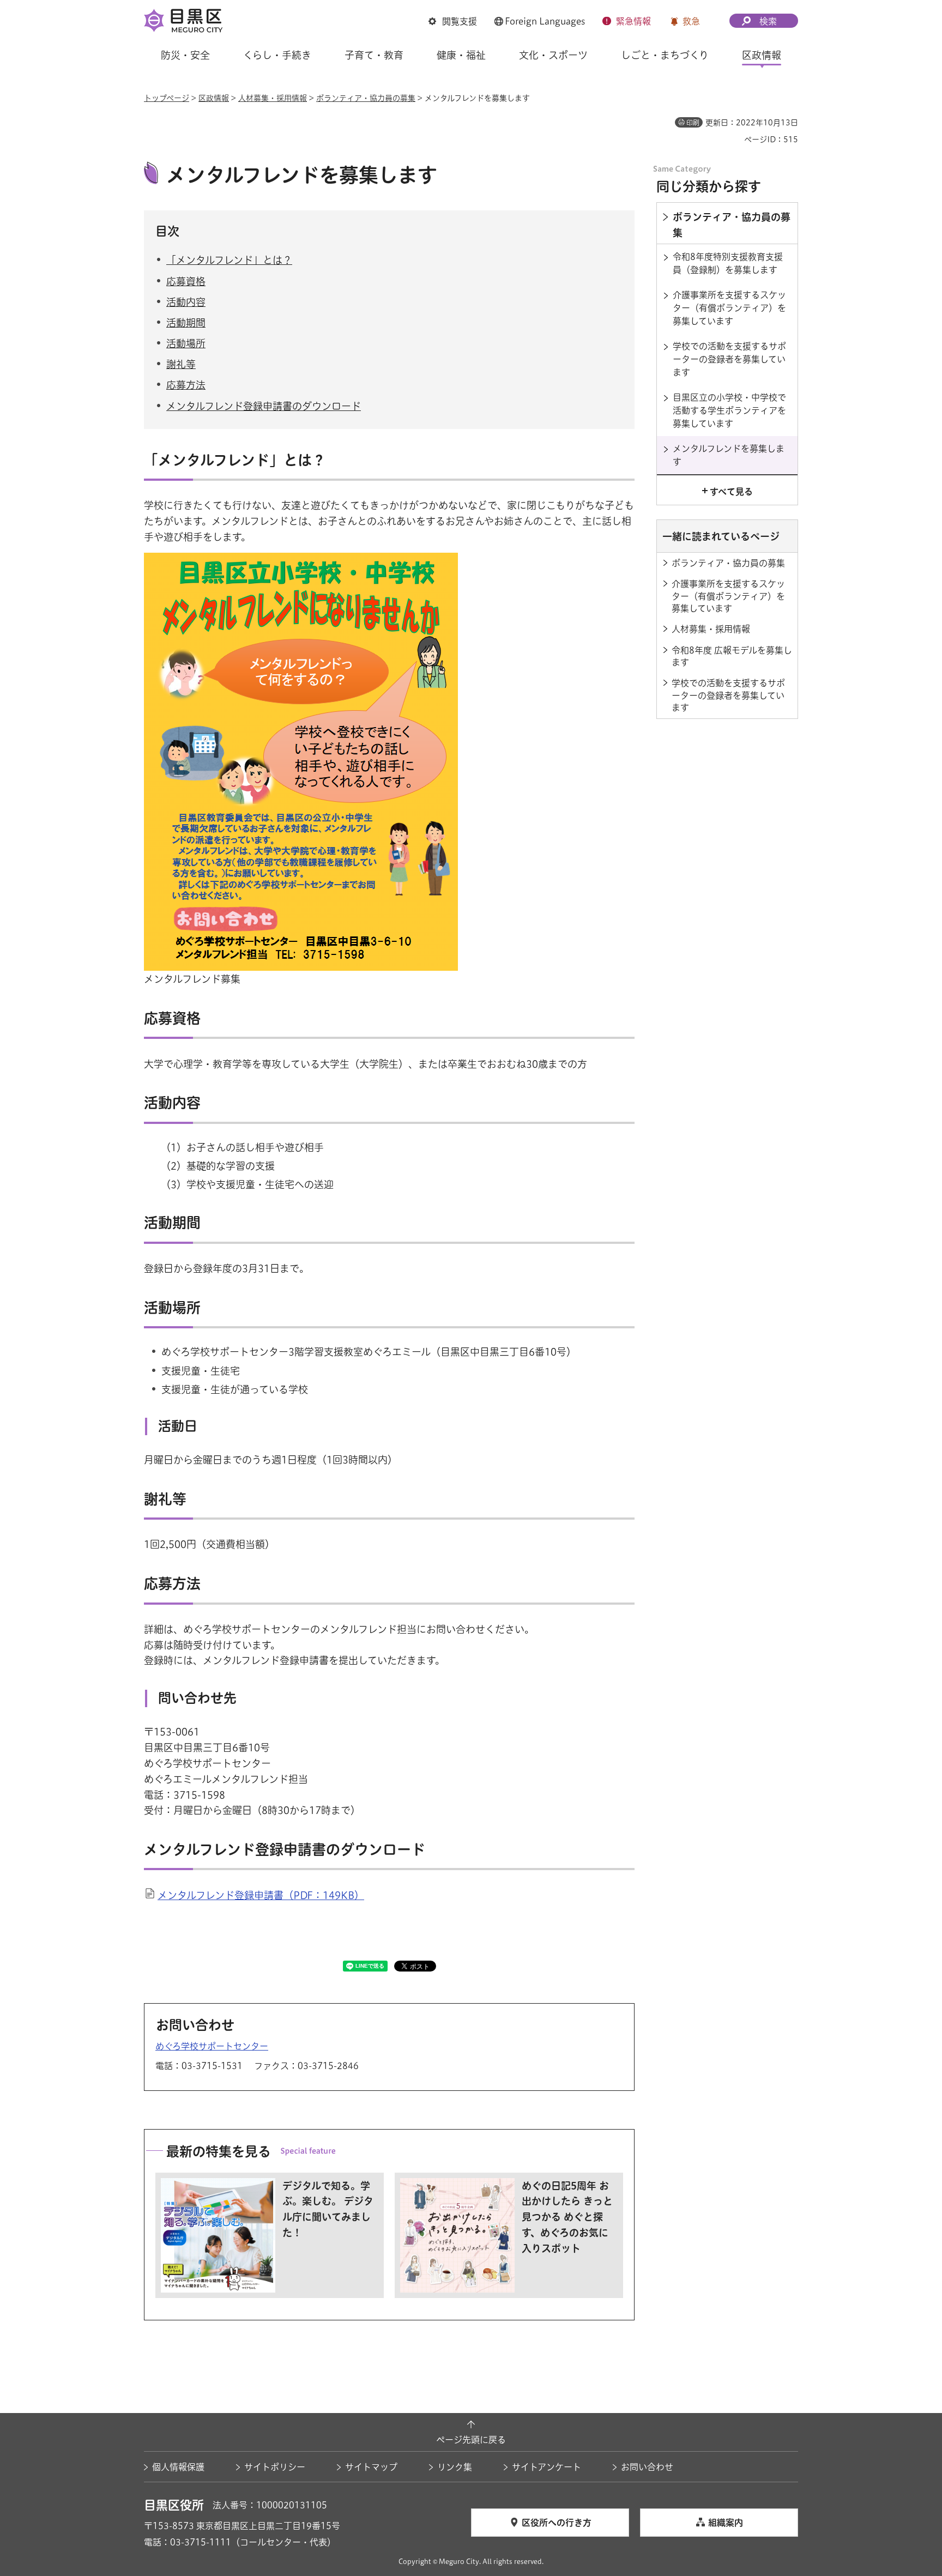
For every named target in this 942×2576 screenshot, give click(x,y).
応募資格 (186, 281)
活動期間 (186, 323)
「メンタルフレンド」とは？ (229, 260)
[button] (453, 21)
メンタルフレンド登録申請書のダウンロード (264, 406)
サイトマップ (371, 2467)
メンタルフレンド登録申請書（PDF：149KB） (261, 1895)
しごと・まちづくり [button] (665, 55)
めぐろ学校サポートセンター (212, 2046)
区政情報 (214, 98)
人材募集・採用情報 (273, 98)
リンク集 (455, 2467)
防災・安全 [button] (185, 55)
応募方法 (186, 385)
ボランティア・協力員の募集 (366, 98)
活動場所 (186, 343)
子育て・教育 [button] (374, 55)
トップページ (167, 98)
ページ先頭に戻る (471, 2440)
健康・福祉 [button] (461, 55)
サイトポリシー (275, 2467)
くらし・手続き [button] (277, 55)
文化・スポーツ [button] (553, 55)
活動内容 (186, 302)
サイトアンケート (547, 2467)
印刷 (693, 123)
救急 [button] (691, 21)
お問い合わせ (647, 2467)
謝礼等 (181, 364)
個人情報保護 (178, 2467)
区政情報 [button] (762, 55)
